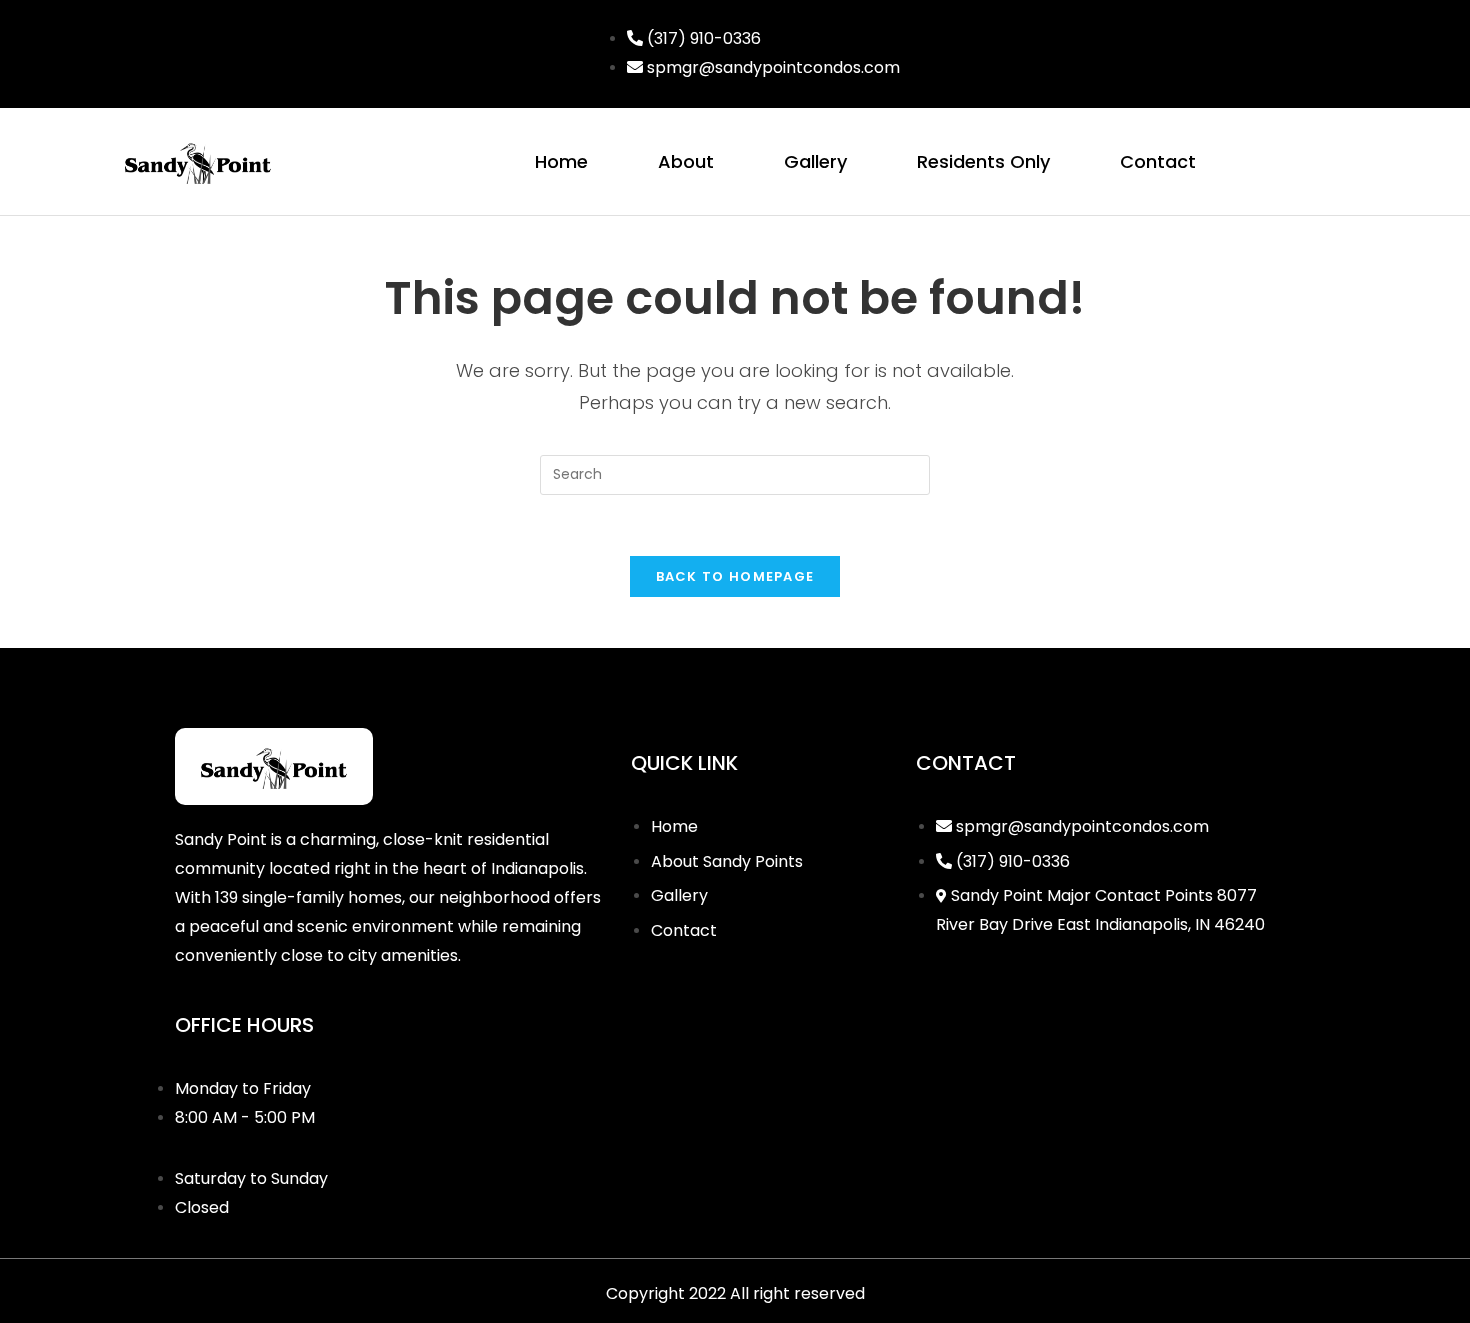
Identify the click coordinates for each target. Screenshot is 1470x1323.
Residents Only (983, 161)
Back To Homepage (735, 576)
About (686, 161)
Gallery (815, 161)
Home (561, 161)
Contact (1158, 161)
